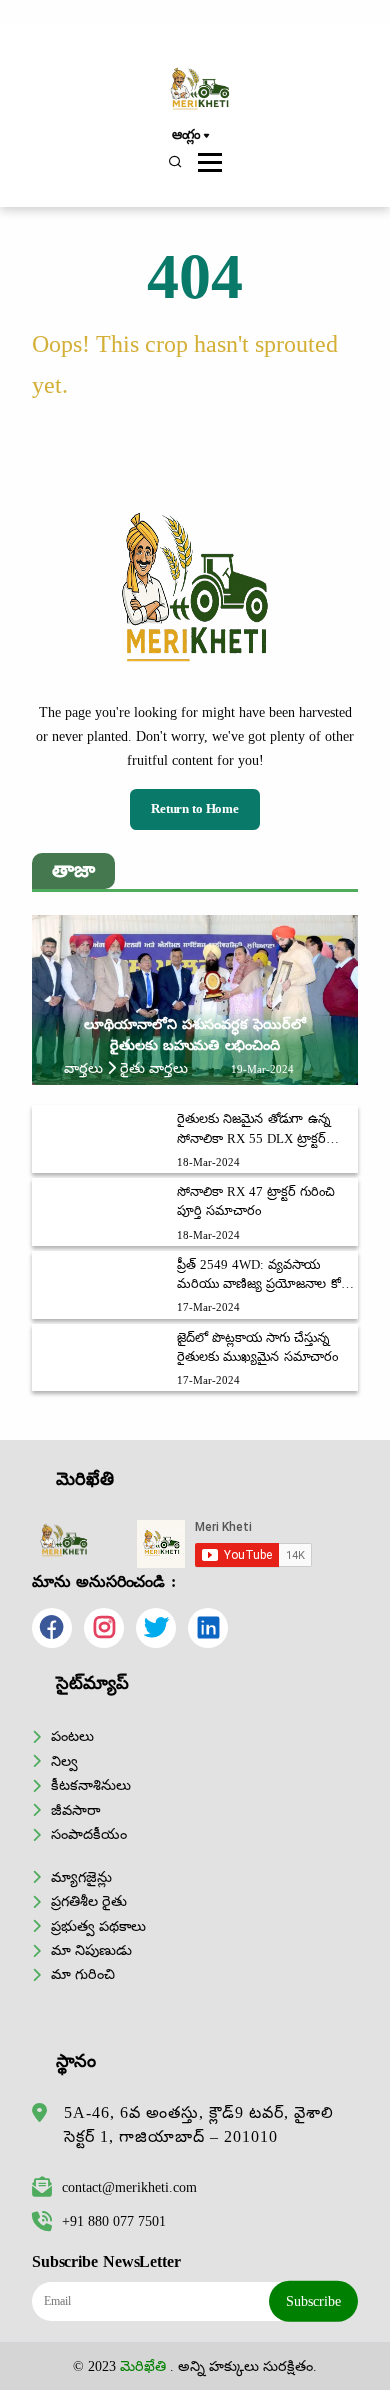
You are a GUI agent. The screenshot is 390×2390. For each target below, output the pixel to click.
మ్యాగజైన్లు (81, 1877)
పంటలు (72, 1736)
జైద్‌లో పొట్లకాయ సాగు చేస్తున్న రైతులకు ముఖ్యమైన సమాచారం (257, 1347)
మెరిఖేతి (143, 2366)
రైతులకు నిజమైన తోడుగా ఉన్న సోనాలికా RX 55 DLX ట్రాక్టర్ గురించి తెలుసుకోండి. (253, 1130)
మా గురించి (83, 1974)
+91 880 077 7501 (114, 2221)
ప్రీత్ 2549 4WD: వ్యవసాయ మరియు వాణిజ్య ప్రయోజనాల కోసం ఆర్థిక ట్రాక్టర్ (266, 1276)
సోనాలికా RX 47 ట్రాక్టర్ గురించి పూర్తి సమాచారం (256, 1201)
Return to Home (195, 809)
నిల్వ (64, 1761)
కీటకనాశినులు (91, 1785)
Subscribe (313, 2301)
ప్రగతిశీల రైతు (89, 1901)
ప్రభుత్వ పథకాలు (98, 1926)
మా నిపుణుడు (91, 1950)
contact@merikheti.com (129, 2187)
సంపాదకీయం (89, 1834)
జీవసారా (75, 1810)
